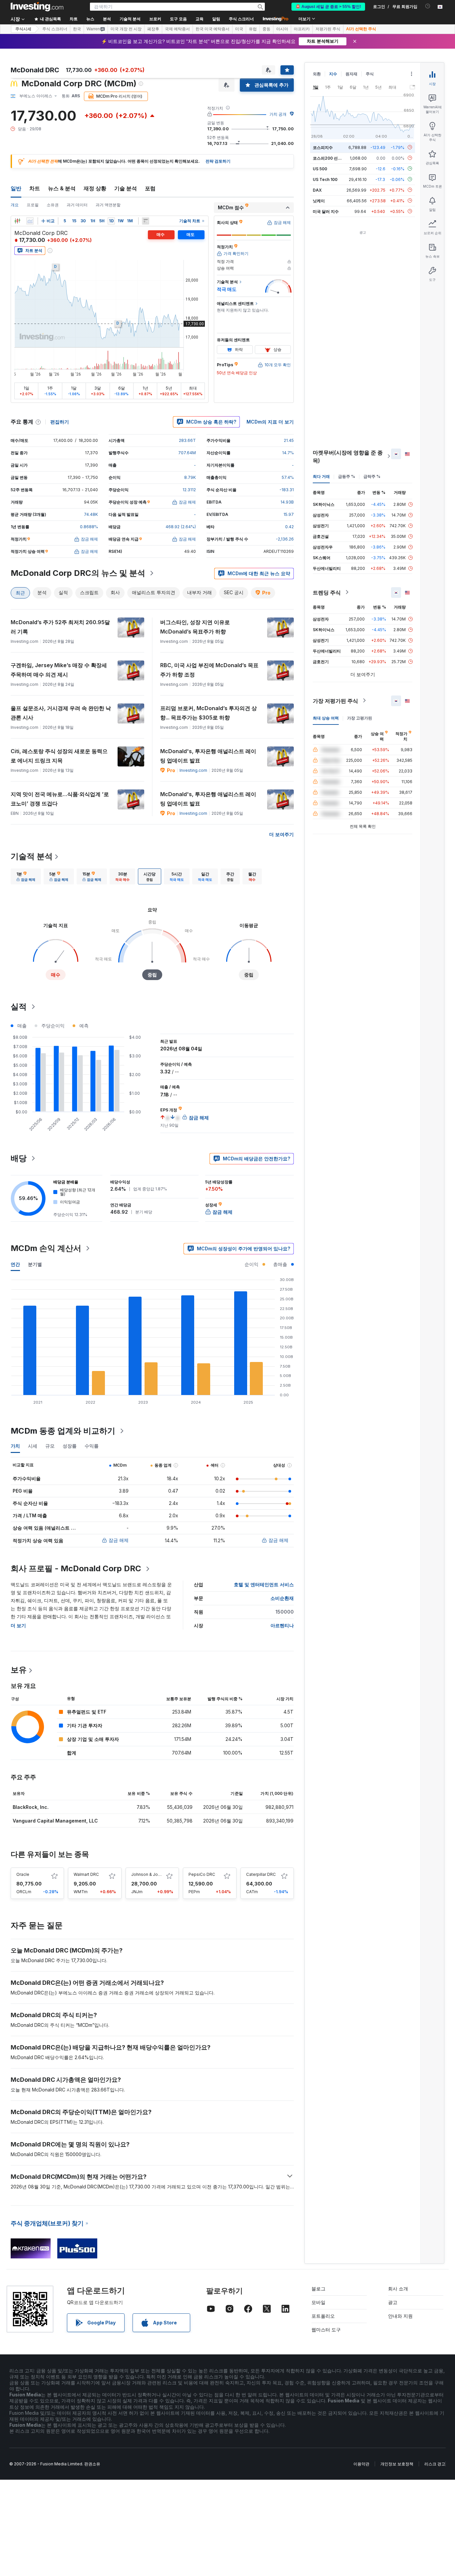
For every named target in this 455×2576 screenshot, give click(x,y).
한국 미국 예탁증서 (213, 29)
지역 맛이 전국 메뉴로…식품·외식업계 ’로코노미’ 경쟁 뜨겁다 (60, 799)
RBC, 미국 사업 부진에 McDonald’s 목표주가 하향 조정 (209, 670)
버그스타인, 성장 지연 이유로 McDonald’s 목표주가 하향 (195, 627)
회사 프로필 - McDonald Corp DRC (76, 1568)
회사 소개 (398, 2289)
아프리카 (302, 29)
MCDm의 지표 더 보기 (270, 422)
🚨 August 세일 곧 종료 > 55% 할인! (328, 7)
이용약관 (361, 2464)
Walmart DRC (86, 1874)
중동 (266, 29)
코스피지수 (323, 147)
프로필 (33, 205)
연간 (15, 1264)
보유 (19, 1670)
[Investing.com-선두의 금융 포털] (37, 7)
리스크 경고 (435, 2464)
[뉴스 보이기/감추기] (146, 221)
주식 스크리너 (241, 19)
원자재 (351, 74)
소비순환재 (282, 1598)
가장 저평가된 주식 (335, 700)
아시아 (282, 29)
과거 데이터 (77, 205)
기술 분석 (126, 188)
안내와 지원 (400, 2316)
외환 (317, 74)
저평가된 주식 (328, 29)
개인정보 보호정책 (397, 2464)
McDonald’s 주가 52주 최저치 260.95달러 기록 (60, 627)
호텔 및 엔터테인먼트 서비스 (264, 1584)
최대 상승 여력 (326, 718)
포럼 (150, 188)
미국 (239, 29)
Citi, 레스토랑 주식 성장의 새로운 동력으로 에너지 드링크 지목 (59, 756)
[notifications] (428, 6)
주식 (370, 74)
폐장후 (153, 29)
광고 (393, 2302)
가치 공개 (278, 114)
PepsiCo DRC (202, 1874)
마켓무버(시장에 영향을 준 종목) (348, 456)
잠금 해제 (119, 1540)
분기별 (35, 1264)
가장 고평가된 (360, 718)
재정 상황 (95, 188)
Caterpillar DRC (261, 1874)
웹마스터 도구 (326, 2330)
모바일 (318, 2302)
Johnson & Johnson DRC (155, 1874)
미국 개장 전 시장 (126, 29)
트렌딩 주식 (327, 592)
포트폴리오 (323, 2316)
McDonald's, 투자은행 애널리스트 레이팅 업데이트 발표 (208, 756)
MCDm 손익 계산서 (46, 1248)
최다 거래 (321, 476)
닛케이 (319, 200)
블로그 (318, 2289)
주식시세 (23, 29)
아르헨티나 (282, 1625)
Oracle (23, 1874)
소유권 (53, 205)
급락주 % (372, 476)
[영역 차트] (30, 221)
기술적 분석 (32, 856)
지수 (333, 74)
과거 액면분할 (108, 205)
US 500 (320, 168)
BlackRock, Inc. (31, 1807)
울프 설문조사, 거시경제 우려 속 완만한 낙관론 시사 (61, 713)
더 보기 (18, 1625)
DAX (317, 190)
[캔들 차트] (17, 221)
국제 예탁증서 (177, 29)
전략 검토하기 (218, 161)
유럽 (253, 29)
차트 (35, 188)
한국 (77, 29)
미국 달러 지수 (326, 211)
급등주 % (347, 476)
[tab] (26, 876)
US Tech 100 (325, 179)
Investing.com (193, 770)
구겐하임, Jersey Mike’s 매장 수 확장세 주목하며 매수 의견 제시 (59, 670)
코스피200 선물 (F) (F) (334, 158)
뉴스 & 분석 (62, 188)
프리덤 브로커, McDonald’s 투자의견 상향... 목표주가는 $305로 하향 (209, 713)
